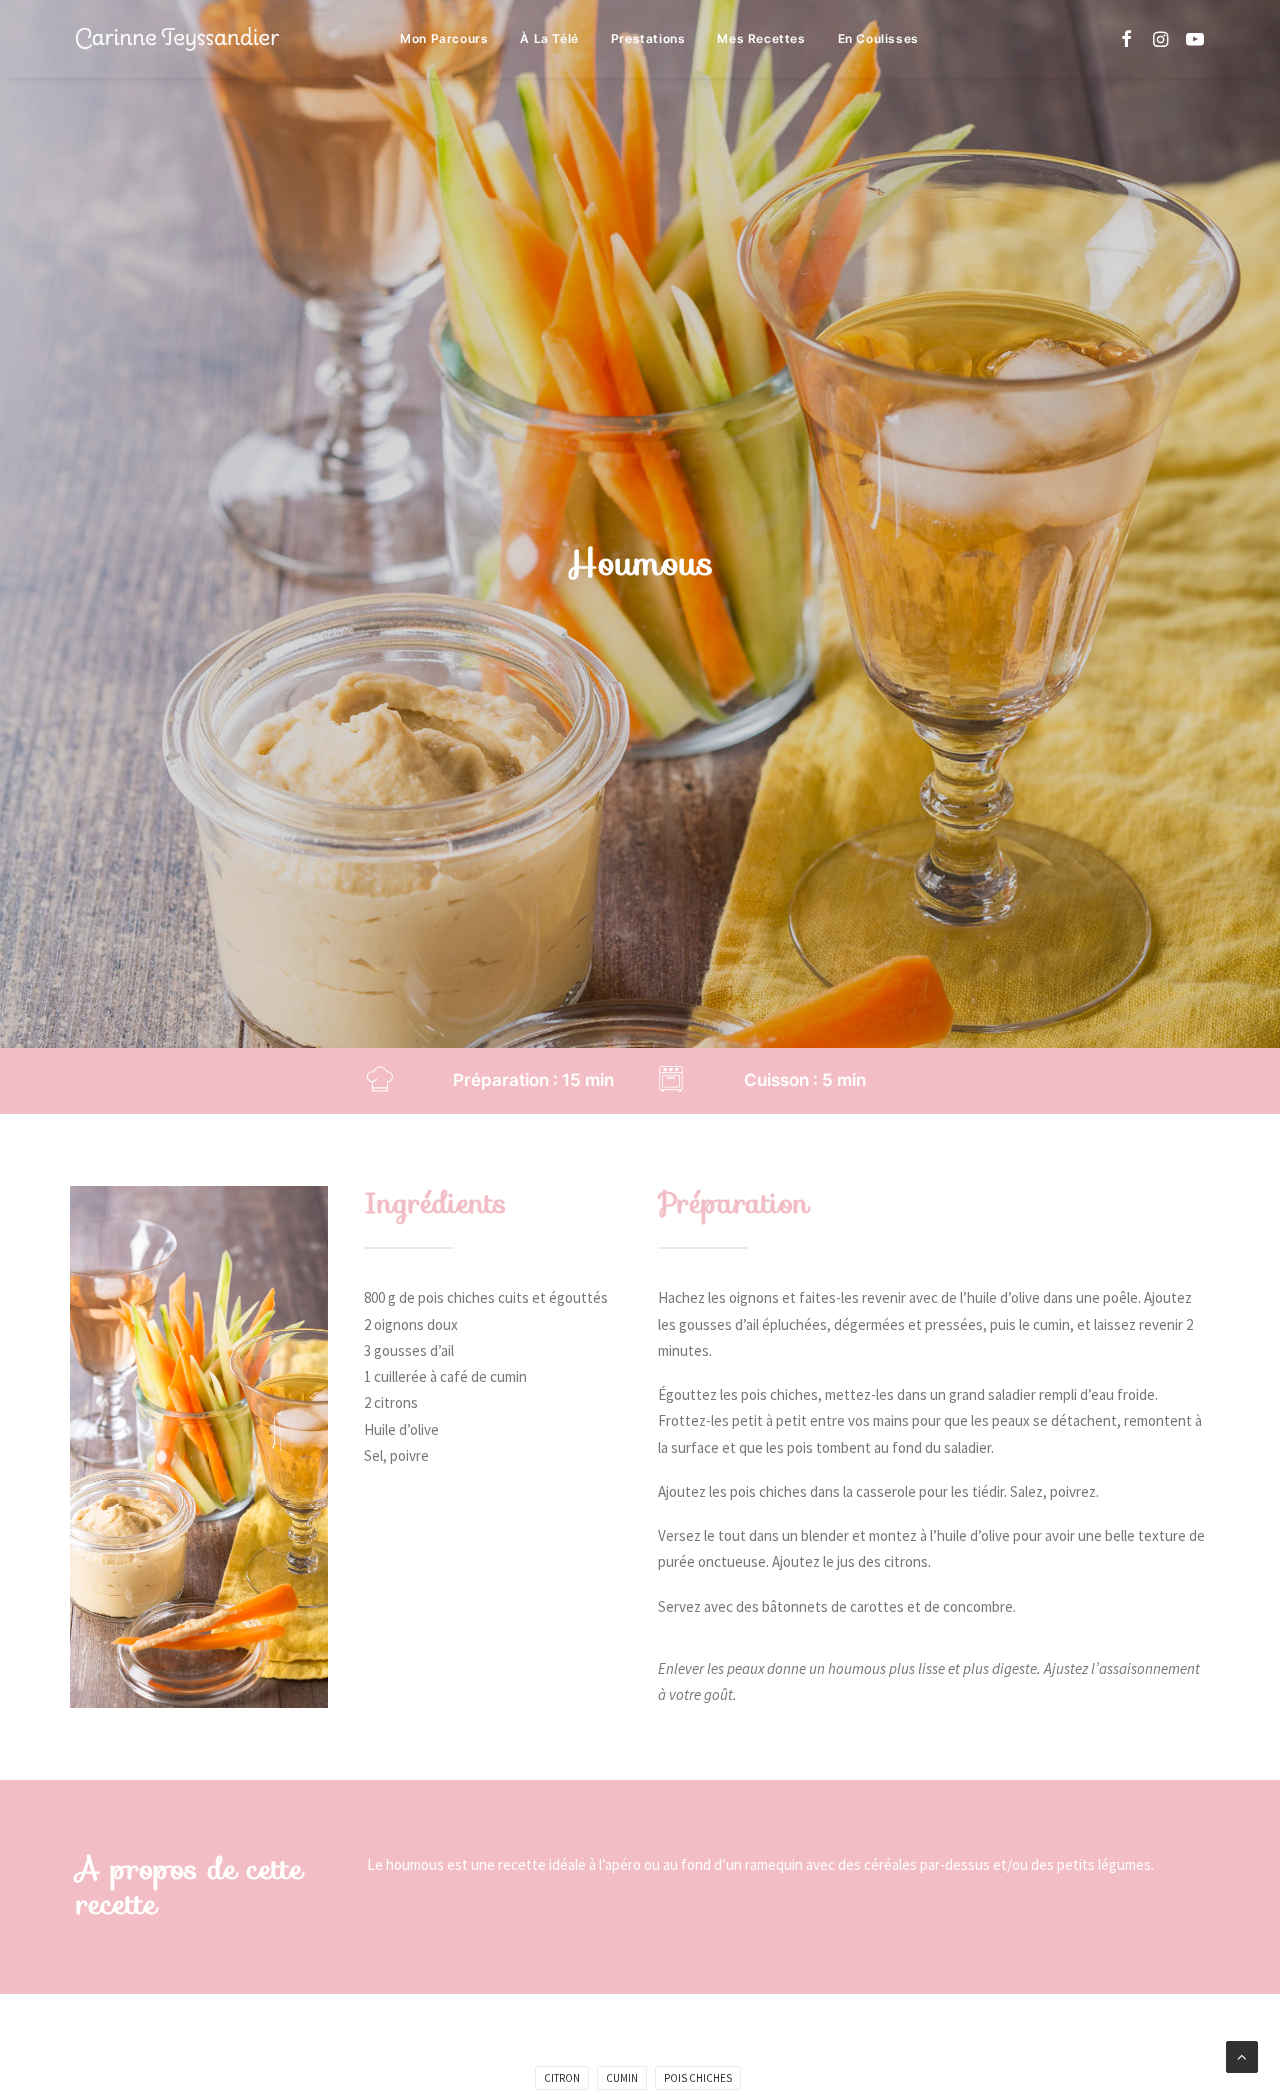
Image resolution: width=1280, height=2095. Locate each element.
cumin (622, 2078)
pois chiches (698, 2078)
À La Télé (549, 38)
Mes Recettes (761, 38)
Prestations (648, 38)
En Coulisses (878, 38)
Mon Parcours (444, 38)
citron (562, 2078)
